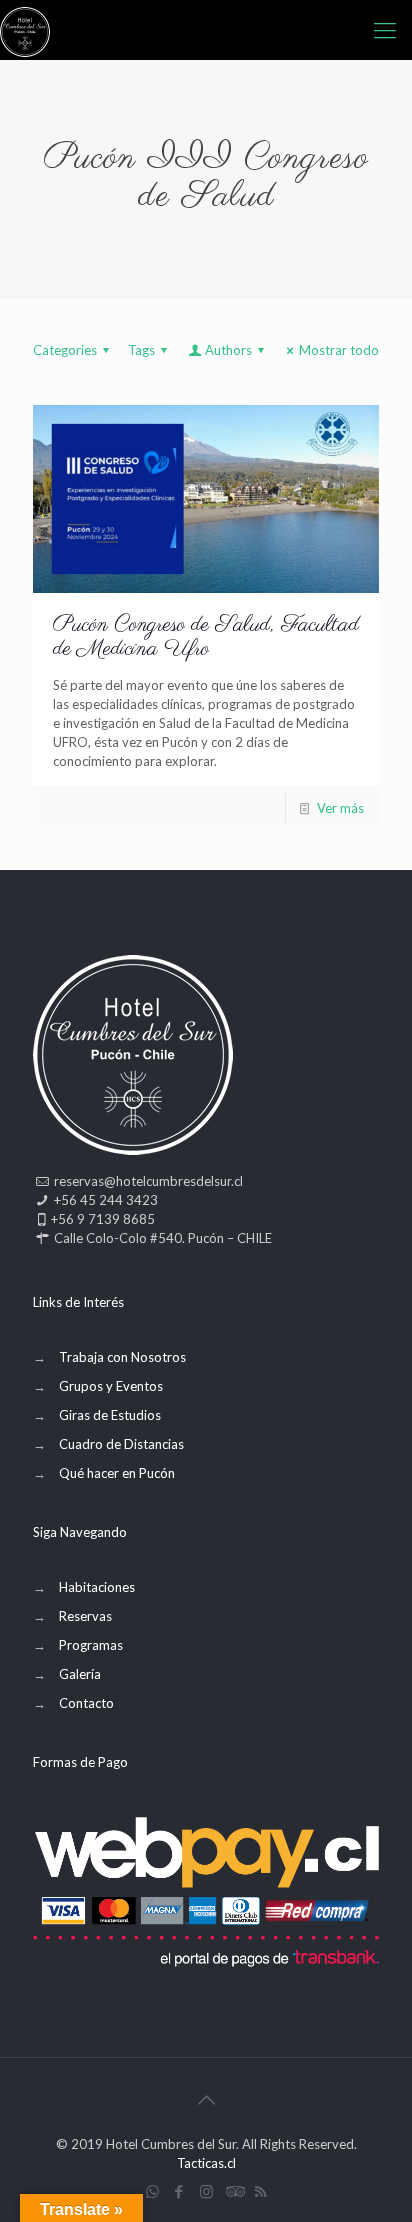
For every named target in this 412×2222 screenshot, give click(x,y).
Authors (228, 350)
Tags (141, 350)
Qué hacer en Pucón (117, 1473)
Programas (91, 1645)
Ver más (340, 808)
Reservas (85, 1616)
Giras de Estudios (110, 1415)
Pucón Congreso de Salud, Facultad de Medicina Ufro (206, 637)
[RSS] (260, 2191)
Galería (80, 1674)
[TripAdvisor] (233, 2191)
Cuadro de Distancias (121, 1444)
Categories (65, 350)
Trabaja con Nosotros (122, 1357)
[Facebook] (179, 2191)
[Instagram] (206, 2191)
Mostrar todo (339, 350)
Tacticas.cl (206, 2163)
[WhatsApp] (152, 2191)
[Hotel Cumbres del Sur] (25, 30)
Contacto (86, 1703)
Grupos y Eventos (111, 1386)
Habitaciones (97, 1587)
